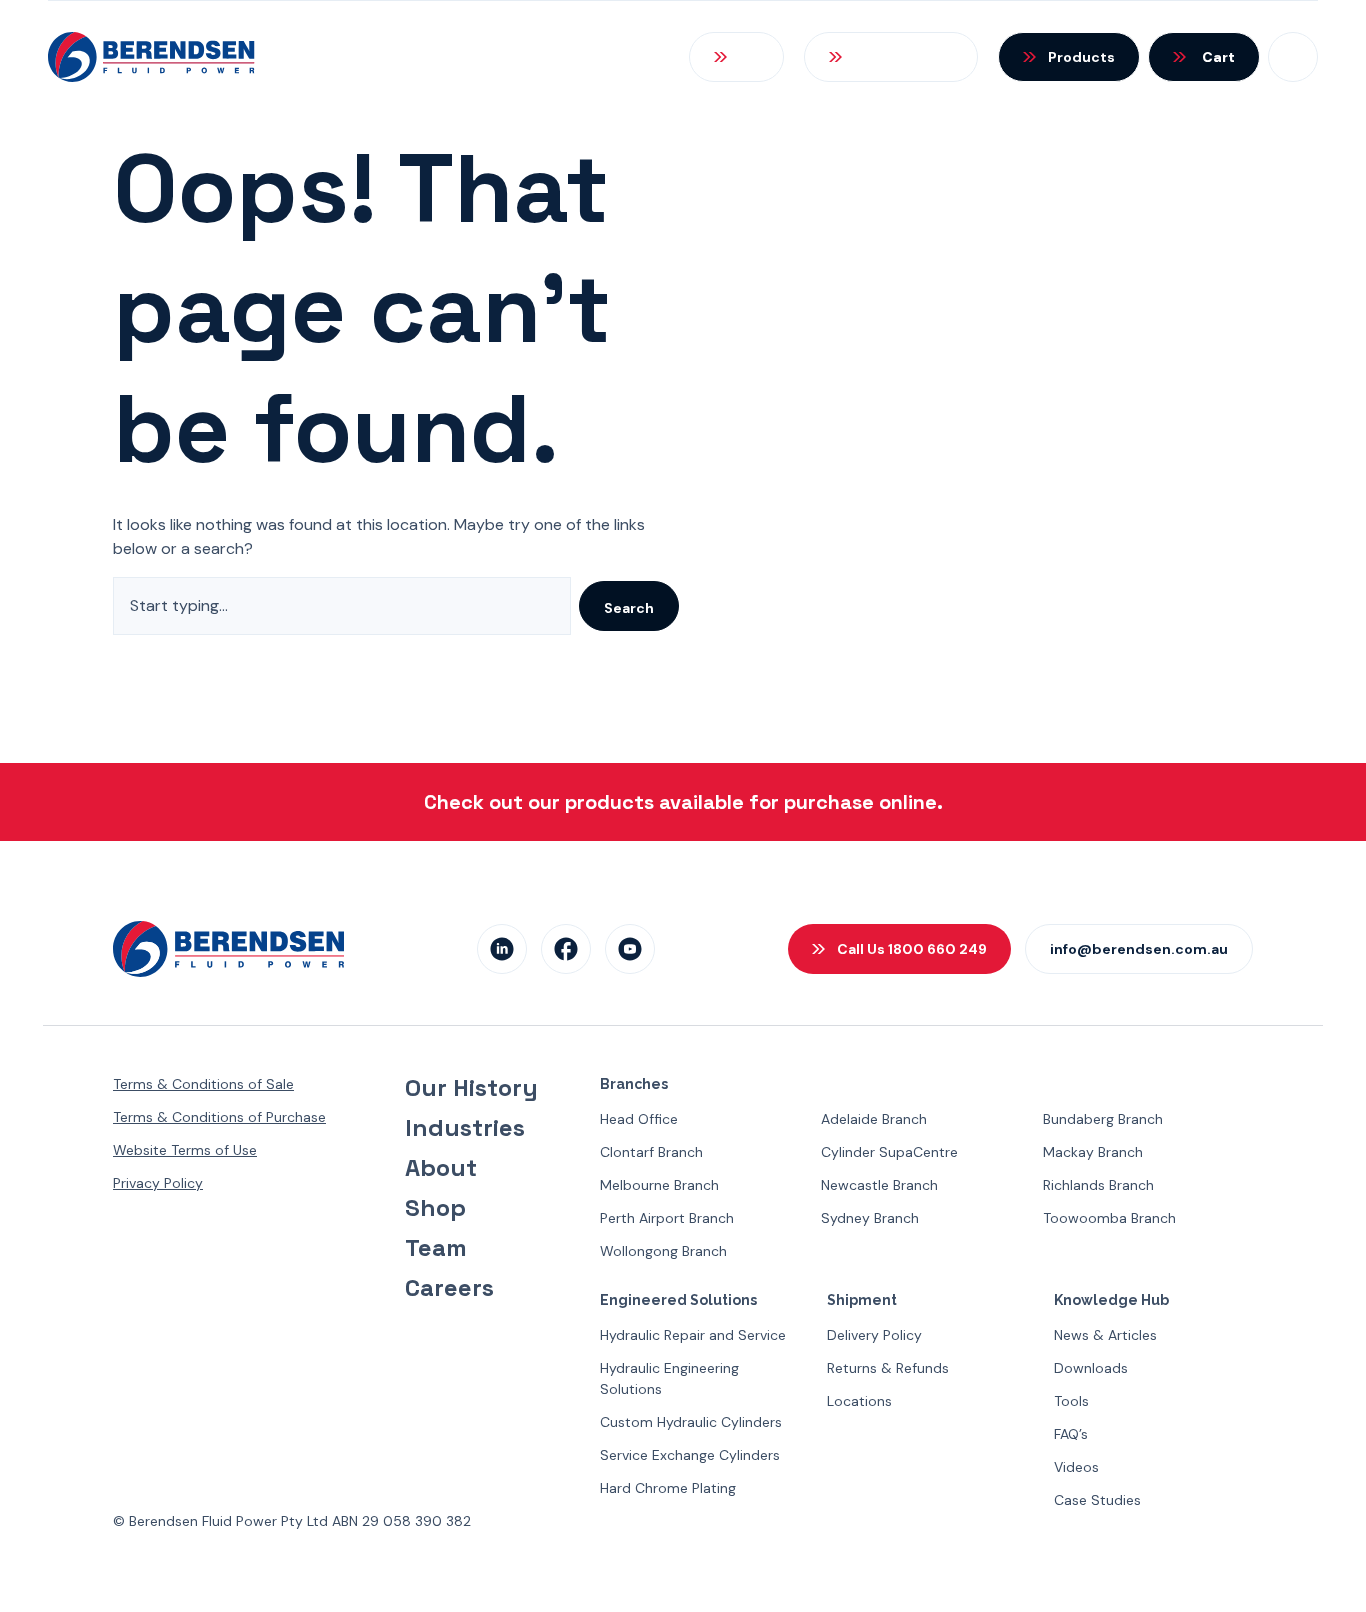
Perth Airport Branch (667, 1218)
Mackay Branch (1093, 1152)
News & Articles (1105, 1335)
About (441, 1168)
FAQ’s (1071, 1434)
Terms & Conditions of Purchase (219, 1117)
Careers (449, 1288)
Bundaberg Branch (1103, 1119)
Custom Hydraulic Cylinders (691, 1422)
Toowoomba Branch (1109, 1218)
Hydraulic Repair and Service (693, 1335)
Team (436, 1248)
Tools (1071, 1401)
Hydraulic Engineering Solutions (669, 1378)
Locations (859, 1401)
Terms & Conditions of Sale (203, 1084)
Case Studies (1097, 1500)
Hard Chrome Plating (668, 1488)
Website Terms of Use (185, 1150)
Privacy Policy (158, 1183)
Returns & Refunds (888, 1368)
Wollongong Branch (663, 1251)
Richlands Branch (1098, 1185)
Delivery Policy (874, 1335)
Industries (465, 1128)
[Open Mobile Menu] (1293, 57)
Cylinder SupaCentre (889, 1152)
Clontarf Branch (651, 1152)
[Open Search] (736, 57)
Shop (435, 1208)
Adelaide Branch (874, 1119)
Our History (471, 1088)
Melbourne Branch (659, 1185)
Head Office (639, 1119)
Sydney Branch (870, 1218)
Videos (1076, 1467)
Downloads (1091, 1368)
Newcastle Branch (879, 1185)
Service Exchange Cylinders (690, 1455)
